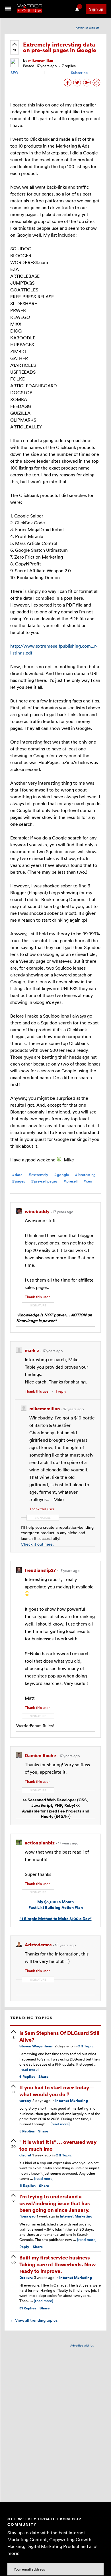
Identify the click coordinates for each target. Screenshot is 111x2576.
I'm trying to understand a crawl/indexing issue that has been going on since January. (55, 2203)
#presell (70, 1181)
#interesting (85, 1175)
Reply (24, 2247)
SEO (14, 72)
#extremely (38, 1175)
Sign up (96, 9)
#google (61, 1175)
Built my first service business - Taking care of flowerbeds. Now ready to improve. (57, 2264)
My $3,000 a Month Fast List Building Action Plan (56, 1905)
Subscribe (79, 72)
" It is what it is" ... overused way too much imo (58, 2145)
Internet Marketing (72, 2101)
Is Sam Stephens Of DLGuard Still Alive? (59, 2036)
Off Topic (86, 2046)
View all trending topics (34, 2320)
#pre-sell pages (44, 1181)
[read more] (29, 2069)
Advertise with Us (88, 28)
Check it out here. (37, 1544)
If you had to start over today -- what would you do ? (56, 2090)
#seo (88, 1181)
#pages (18, 1181)
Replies (27, 2077)
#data (17, 1175)
